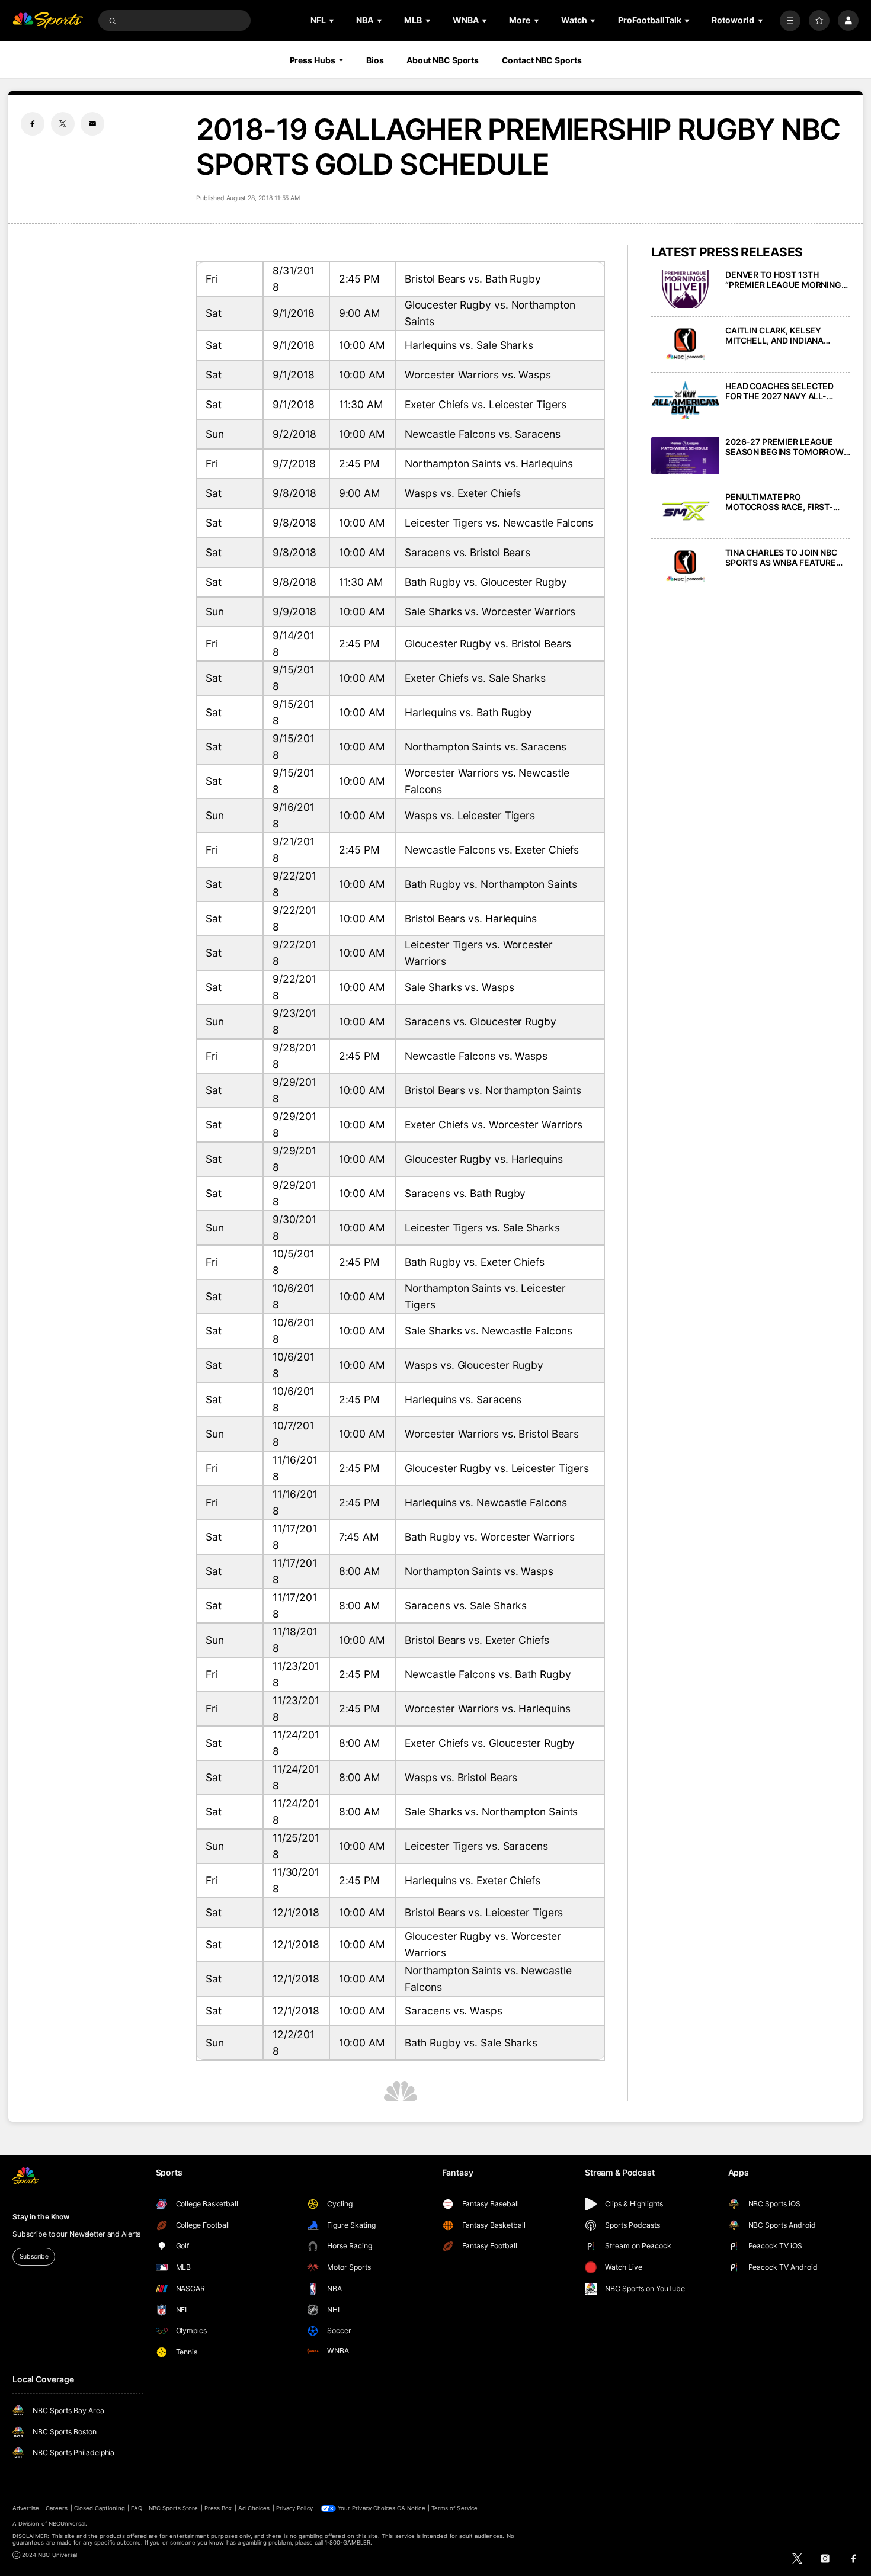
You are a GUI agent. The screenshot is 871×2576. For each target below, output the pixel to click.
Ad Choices (254, 2508)
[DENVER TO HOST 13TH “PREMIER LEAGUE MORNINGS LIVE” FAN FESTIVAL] (685, 289)
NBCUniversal (67, 2524)
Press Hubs (313, 60)
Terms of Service (454, 2508)
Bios (375, 60)
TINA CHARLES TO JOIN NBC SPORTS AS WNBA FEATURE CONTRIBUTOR (781, 557)
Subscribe (34, 2256)
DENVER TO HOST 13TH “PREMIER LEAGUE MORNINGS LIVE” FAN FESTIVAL (786, 280)
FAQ (137, 2508)
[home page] (48, 20)
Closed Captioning (100, 2508)
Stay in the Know (41, 2217)
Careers (57, 2508)
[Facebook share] (33, 124)
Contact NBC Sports (542, 60)
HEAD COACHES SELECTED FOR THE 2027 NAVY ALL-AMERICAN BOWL (779, 391)
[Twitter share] (63, 124)
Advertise (26, 2508)
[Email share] (92, 124)
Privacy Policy (294, 2508)
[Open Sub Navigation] (332, 20)
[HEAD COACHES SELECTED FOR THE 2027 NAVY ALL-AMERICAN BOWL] (685, 400)
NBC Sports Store (174, 2508)
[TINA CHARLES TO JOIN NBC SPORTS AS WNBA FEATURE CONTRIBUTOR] (685, 567)
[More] (790, 20)
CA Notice (411, 2508)
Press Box (218, 2508)
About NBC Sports (443, 60)
